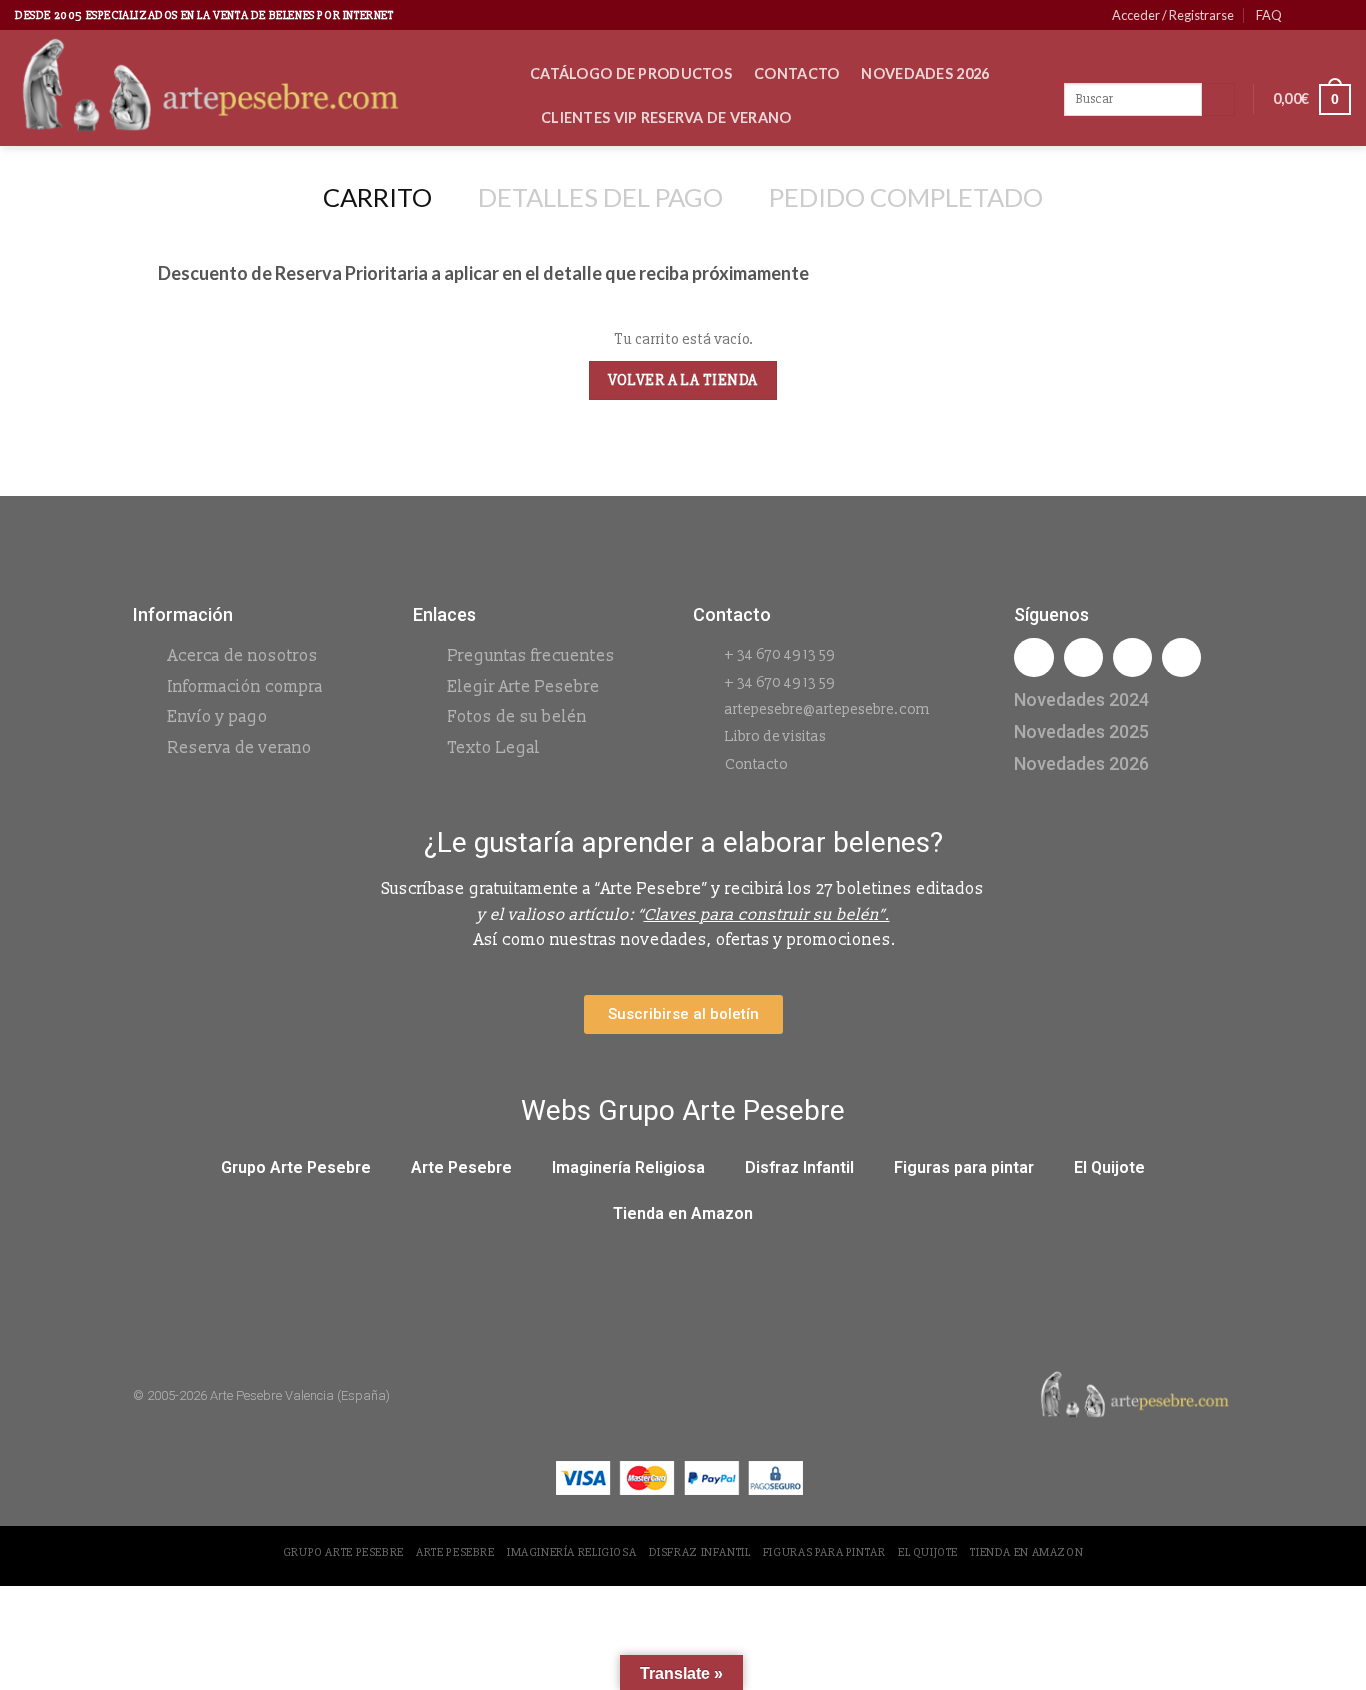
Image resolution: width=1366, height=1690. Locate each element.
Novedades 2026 (925, 73)
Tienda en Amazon (683, 1213)
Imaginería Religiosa (628, 1167)
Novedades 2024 (1081, 699)
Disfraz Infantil (799, 1167)
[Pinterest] (1181, 657)
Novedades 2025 (1081, 731)
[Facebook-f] (1033, 657)
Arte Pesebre (461, 1167)
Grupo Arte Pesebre (296, 1167)
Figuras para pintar (964, 1167)
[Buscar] (1218, 100)
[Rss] (1132, 657)
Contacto (796, 73)
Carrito (377, 197)
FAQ (1269, 15)
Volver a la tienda (682, 380)
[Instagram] (1083, 657)
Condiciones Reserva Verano (659, 161)
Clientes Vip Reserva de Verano (666, 117)
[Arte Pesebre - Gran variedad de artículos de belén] (257, 88)
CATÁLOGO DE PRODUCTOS (631, 73)
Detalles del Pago (600, 197)
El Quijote (1109, 1167)
